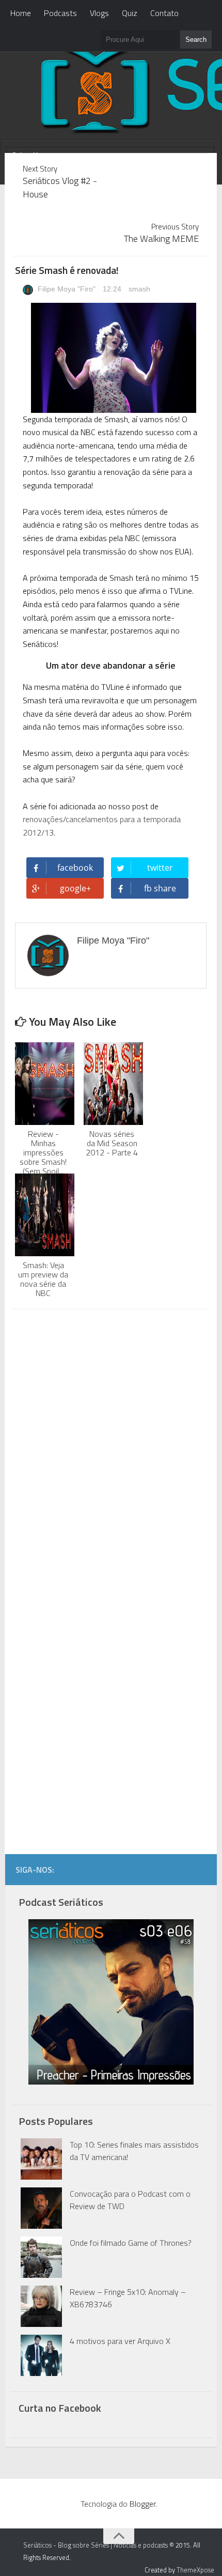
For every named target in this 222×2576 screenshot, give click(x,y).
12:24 (113, 289)
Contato (164, 13)
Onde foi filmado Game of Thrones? (131, 2243)
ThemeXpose (195, 2570)
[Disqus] (110, 1449)
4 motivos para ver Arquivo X (120, 2341)
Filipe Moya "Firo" (66, 289)
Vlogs (99, 13)
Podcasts (60, 13)
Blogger (142, 2504)
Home (21, 13)
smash (139, 289)
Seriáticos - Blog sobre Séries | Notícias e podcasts (96, 2545)
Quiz (130, 13)
